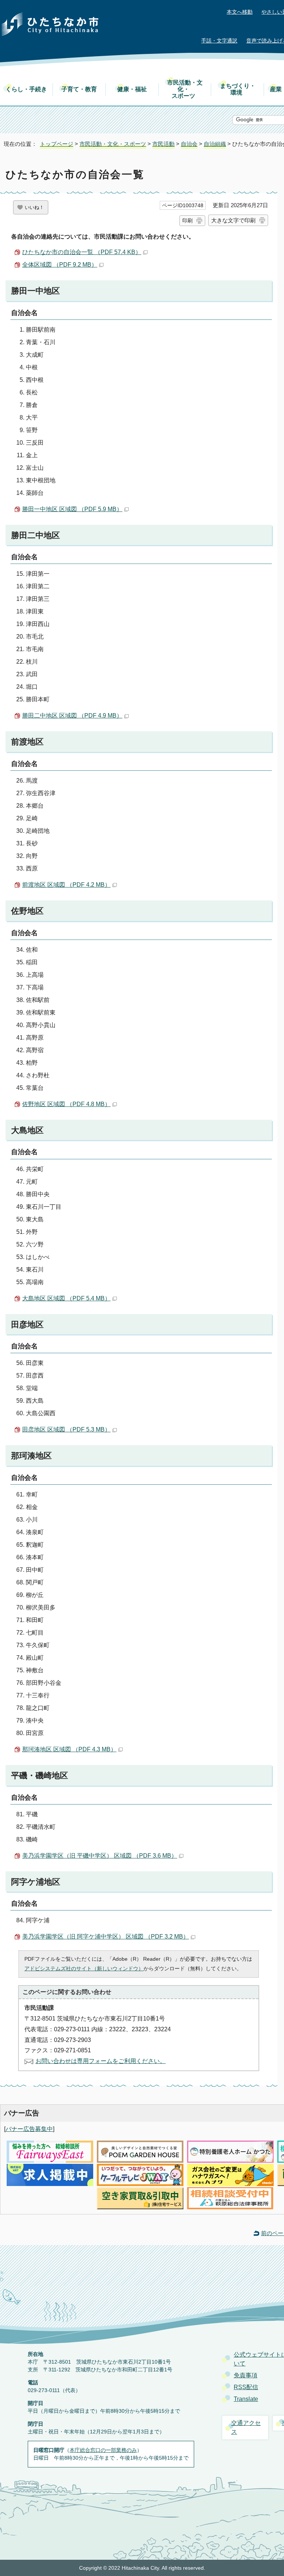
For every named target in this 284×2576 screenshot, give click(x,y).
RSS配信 (246, 2387)
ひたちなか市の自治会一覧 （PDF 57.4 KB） (82, 252)
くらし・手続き (26, 89)
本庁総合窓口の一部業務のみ (103, 2450)
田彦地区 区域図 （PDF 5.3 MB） (66, 1429)
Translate (246, 2399)
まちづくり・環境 (238, 89)
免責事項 (246, 2375)
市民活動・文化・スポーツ (185, 89)
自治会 (189, 144)
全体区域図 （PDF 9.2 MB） (60, 265)
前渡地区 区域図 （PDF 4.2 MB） (66, 885)
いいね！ (34, 207)
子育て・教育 (79, 89)
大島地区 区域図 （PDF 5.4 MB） (66, 1298)
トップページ (57, 144)
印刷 (187, 220)
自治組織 (215, 144)
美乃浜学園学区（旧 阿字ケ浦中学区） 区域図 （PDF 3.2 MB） (106, 1937)
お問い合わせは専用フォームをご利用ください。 (101, 2061)
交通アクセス (246, 2427)
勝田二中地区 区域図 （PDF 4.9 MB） (72, 716)
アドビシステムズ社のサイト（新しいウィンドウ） (84, 1968)
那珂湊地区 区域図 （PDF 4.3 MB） (69, 1749)
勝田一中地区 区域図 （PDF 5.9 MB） (72, 509)
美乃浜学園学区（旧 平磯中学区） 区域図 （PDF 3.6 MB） (100, 1856)
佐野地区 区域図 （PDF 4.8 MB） (66, 1104)
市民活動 (163, 144)
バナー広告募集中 (29, 2129)
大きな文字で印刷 (233, 220)
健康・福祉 (132, 89)
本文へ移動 (240, 12)
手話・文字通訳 (219, 41)
